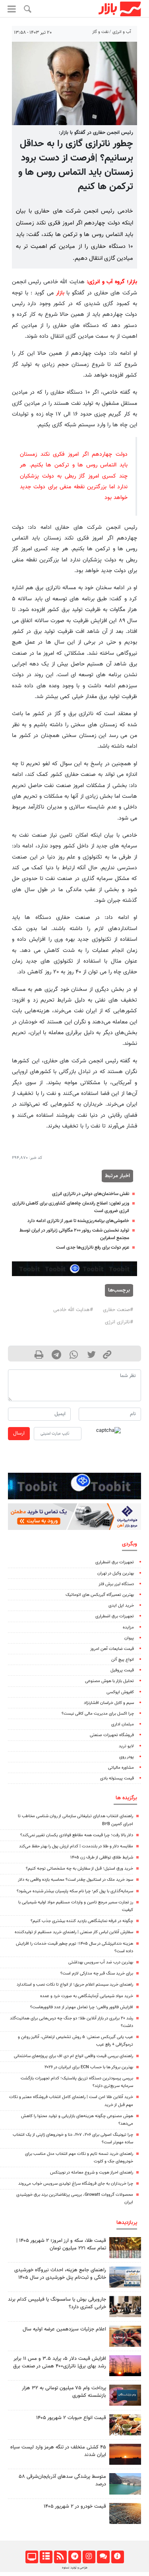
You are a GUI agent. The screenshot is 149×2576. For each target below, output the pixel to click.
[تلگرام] (74, 2557)
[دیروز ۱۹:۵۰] (125, 2454)
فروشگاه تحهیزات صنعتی (112, 1735)
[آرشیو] (46, 2557)
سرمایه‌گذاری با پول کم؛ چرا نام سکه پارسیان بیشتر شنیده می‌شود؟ (75, 1891)
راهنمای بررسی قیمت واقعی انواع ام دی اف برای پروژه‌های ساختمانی (74, 2056)
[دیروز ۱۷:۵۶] (125, 2248)
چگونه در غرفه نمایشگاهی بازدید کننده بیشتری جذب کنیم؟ (82, 1921)
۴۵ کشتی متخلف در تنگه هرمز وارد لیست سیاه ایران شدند (58, 2451)
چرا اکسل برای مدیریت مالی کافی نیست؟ (98, 1714)
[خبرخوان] (60, 2557)
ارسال (19, 1433)
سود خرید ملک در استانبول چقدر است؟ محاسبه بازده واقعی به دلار (75, 1880)
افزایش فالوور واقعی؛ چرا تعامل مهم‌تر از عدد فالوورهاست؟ (82, 2007)
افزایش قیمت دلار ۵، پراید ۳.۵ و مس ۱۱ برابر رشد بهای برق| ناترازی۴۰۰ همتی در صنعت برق (60, 2362)
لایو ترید (126, 1746)
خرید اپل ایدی (121, 1606)
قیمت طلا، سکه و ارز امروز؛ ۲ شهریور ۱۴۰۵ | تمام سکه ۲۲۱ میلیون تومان (61, 2244)
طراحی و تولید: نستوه (75, 2568)
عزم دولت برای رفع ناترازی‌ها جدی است (93, 1247)
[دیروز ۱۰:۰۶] (125, 2513)
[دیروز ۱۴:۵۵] (125, 2336)
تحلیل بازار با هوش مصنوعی (109, 1681)
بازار (60, 293)
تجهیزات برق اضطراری (115, 1562)
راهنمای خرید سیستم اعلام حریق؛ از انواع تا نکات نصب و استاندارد (75, 1985)
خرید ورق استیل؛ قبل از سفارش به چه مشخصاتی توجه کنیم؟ (79, 1869)
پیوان (129, 1638)
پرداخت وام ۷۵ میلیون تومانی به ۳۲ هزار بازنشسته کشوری (64, 2392)
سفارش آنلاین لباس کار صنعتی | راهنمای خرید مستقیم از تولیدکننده (74, 1932)
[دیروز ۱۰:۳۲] (125, 2277)
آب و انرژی (122, 32)
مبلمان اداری (123, 1724)
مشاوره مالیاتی (121, 1768)
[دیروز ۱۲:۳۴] (125, 2366)
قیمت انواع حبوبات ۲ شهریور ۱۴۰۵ (71, 2418)
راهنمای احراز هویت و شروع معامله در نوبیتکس (92, 2173)
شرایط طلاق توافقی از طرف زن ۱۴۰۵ (102, 1858)
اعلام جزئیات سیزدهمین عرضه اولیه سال (64, 2329)
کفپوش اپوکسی (120, 1692)
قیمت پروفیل (122, 1670)
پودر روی (127, 1757)
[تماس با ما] (103, 2557)
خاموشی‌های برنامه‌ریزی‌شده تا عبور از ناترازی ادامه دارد (78, 1221)
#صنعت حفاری (118, 1310)
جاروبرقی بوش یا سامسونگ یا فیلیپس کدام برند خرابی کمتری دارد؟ (57, 2303)
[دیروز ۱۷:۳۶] (125, 2395)
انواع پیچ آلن (123, 1660)
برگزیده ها (126, 1798)
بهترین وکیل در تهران (116, 1573)
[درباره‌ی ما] (117, 2557)
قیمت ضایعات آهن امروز (112, 1649)
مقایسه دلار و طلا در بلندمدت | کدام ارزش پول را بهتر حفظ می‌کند (76, 1846)
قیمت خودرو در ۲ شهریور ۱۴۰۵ (75, 2506)
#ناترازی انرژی (119, 1322)
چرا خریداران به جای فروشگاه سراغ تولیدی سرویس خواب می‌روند (76, 2184)
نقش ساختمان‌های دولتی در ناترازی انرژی (91, 1194)
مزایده (128, 1627)
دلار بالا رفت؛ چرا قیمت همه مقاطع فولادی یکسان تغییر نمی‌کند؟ (77, 1835)
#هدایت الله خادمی (73, 1310)
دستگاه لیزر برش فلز (116, 1584)
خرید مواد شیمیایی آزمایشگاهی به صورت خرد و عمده (87, 1996)
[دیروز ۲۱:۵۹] (125, 2306)
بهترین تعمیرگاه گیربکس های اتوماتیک (100, 1595)
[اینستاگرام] (89, 2557)
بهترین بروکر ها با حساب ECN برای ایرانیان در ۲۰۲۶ (89, 2067)
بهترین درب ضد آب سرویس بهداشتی (101, 1962)
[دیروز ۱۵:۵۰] (125, 2484)
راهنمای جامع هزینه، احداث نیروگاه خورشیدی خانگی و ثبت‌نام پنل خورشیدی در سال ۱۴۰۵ (60, 2274)
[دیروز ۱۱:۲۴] (125, 2425)
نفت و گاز (100, 32)
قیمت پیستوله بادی (117, 1778)
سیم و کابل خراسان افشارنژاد (109, 1703)
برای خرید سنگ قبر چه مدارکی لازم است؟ (97, 1974)
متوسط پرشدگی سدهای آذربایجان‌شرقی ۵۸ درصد (62, 2480)
